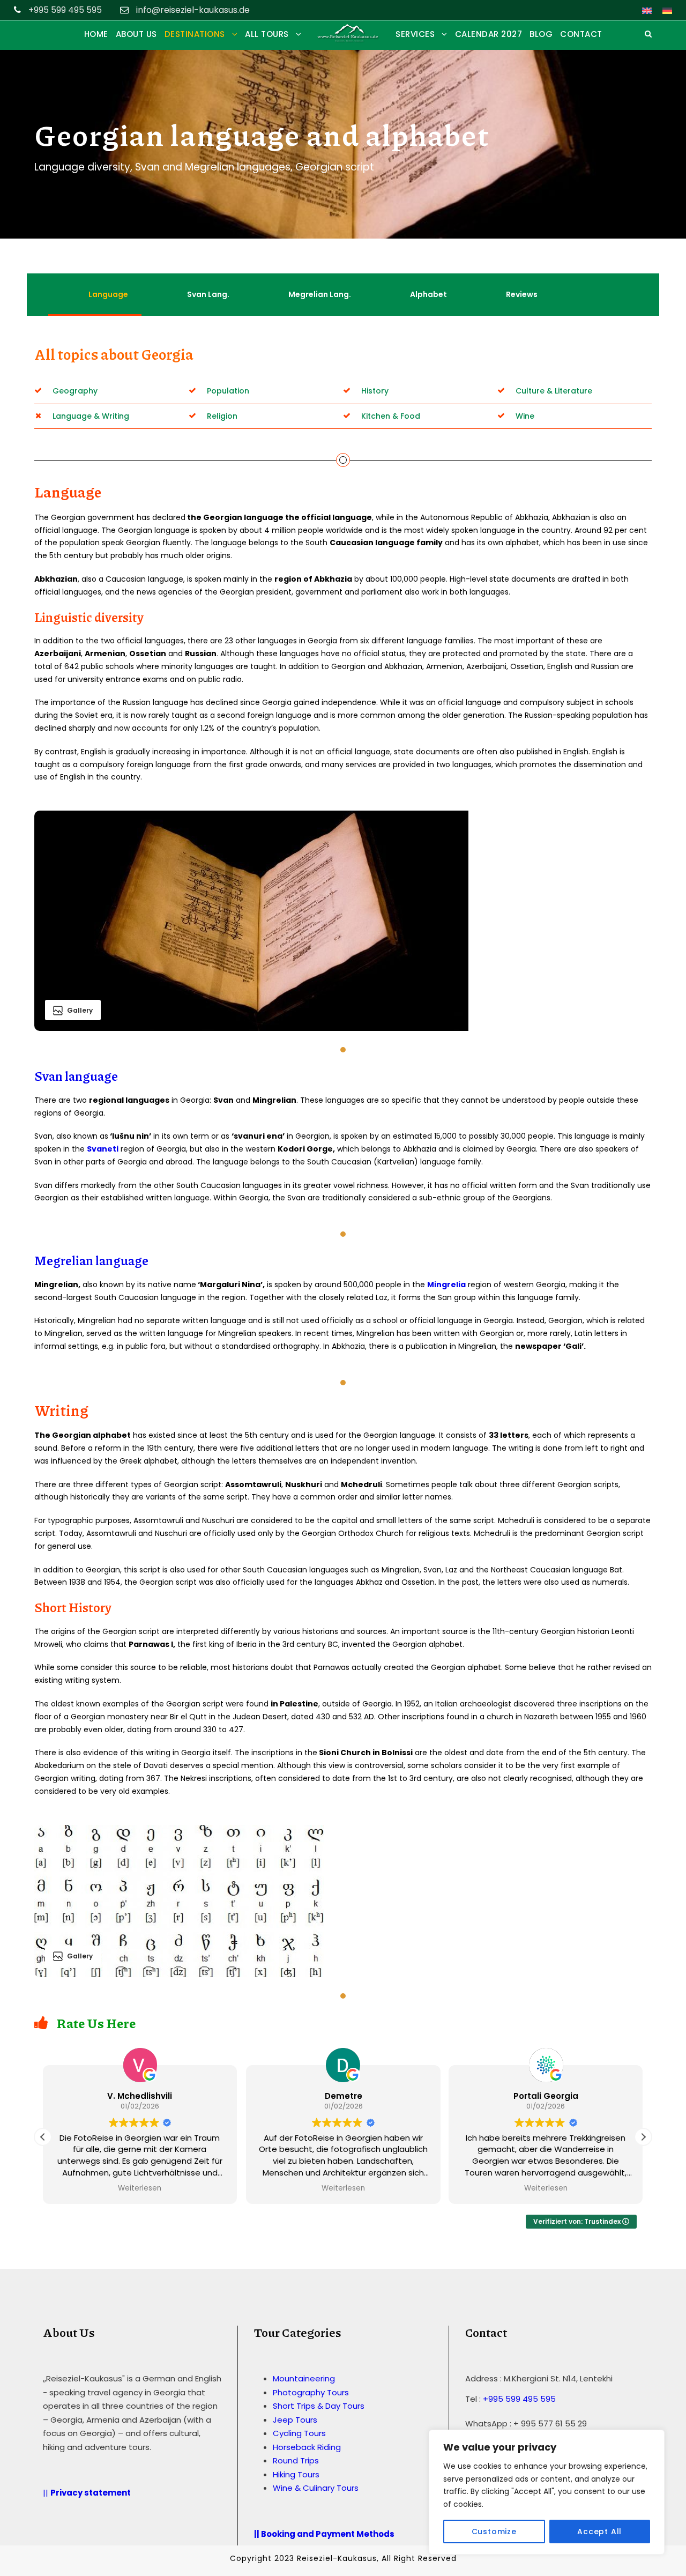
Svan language (76, 1076)
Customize (494, 2532)
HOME (96, 34)
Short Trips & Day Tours (319, 2406)
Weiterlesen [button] (140, 2188)
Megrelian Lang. (320, 294)
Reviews (522, 294)
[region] (547, 2492)
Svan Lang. (208, 294)
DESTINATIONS (195, 34)
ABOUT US (136, 34)
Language (108, 294)
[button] (643, 2137)
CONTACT (581, 34)
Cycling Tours (299, 2434)
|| (88, 2493)
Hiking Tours (296, 2474)
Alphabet (428, 294)
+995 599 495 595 (519, 2399)
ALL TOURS (267, 34)
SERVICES (415, 34)
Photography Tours (311, 2392)
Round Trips (296, 2461)
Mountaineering (304, 2379)
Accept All (599, 2532)
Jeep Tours (295, 2420)
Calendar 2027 (489, 34)
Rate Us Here (96, 2023)
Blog (541, 34)
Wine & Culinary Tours (316, 2488)
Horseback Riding (307, 2447)
